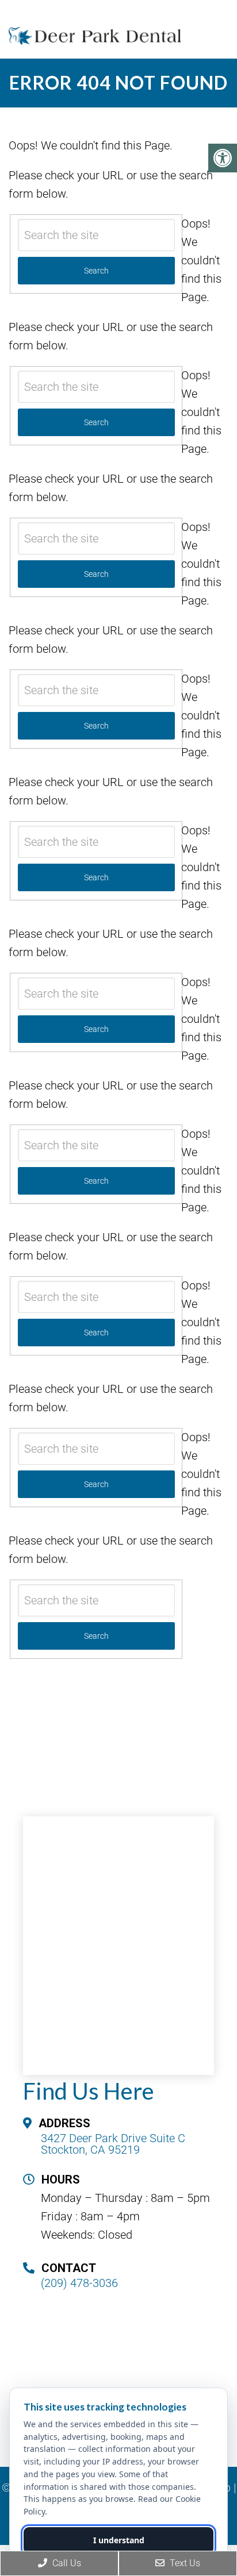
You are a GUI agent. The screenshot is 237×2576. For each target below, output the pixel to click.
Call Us (66, 2563)
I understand (119, 2540)
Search (96, 1636)
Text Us (184, 2563)
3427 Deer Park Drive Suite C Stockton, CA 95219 (113, 2144)
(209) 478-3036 (79, 2283)
